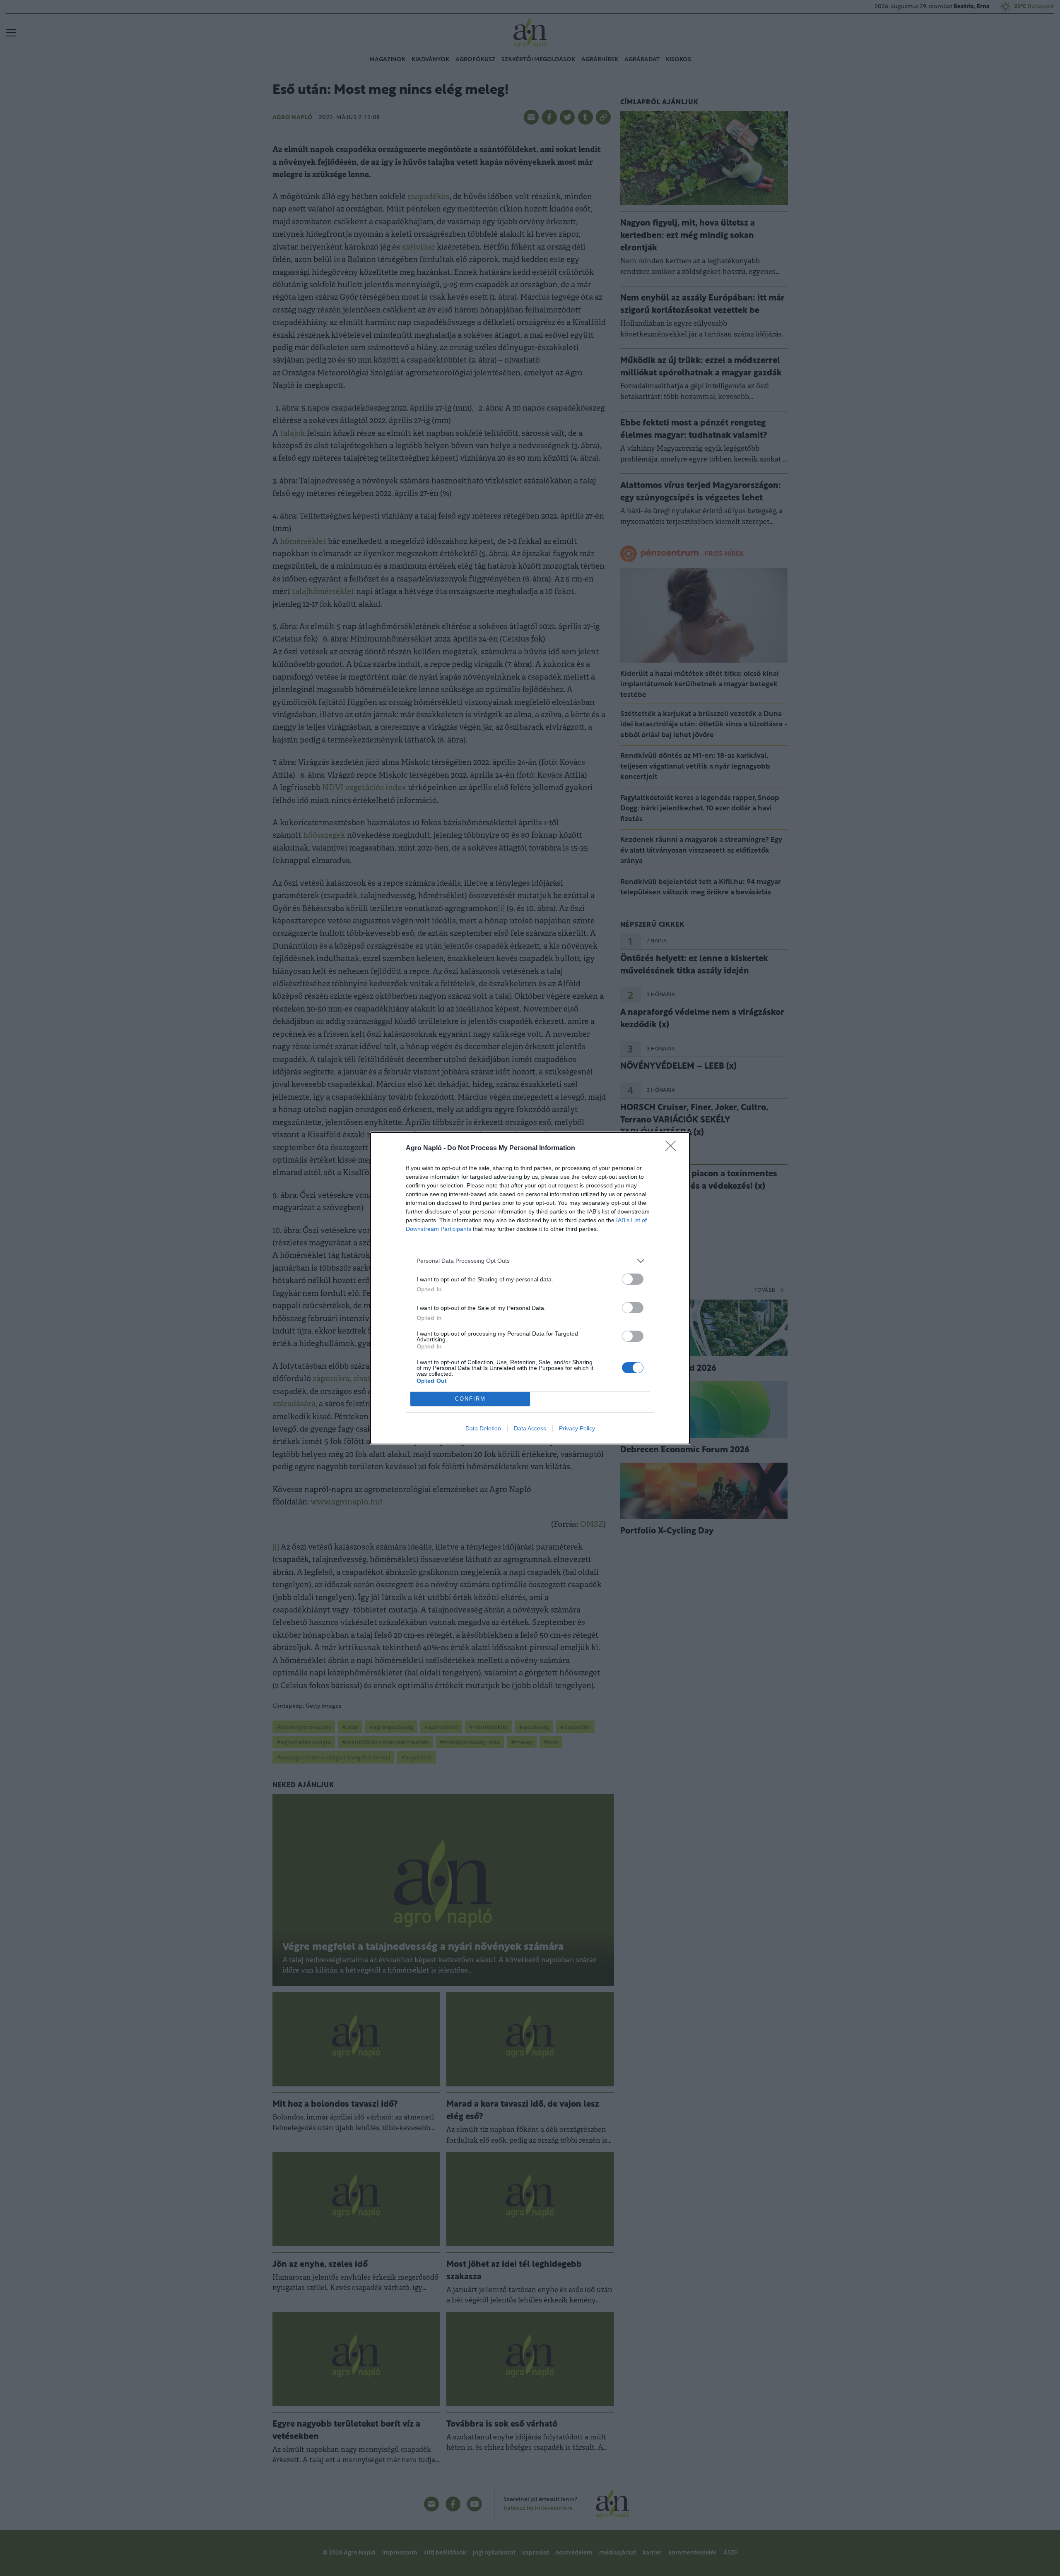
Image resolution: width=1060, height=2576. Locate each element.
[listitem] (530, 1261)
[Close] (673, 1149)
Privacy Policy (577, 1428)
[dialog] (530, 1288)
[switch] (633, 1279)
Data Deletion (483, 1428)
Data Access (530, 1428)
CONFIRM (470, 1399)
